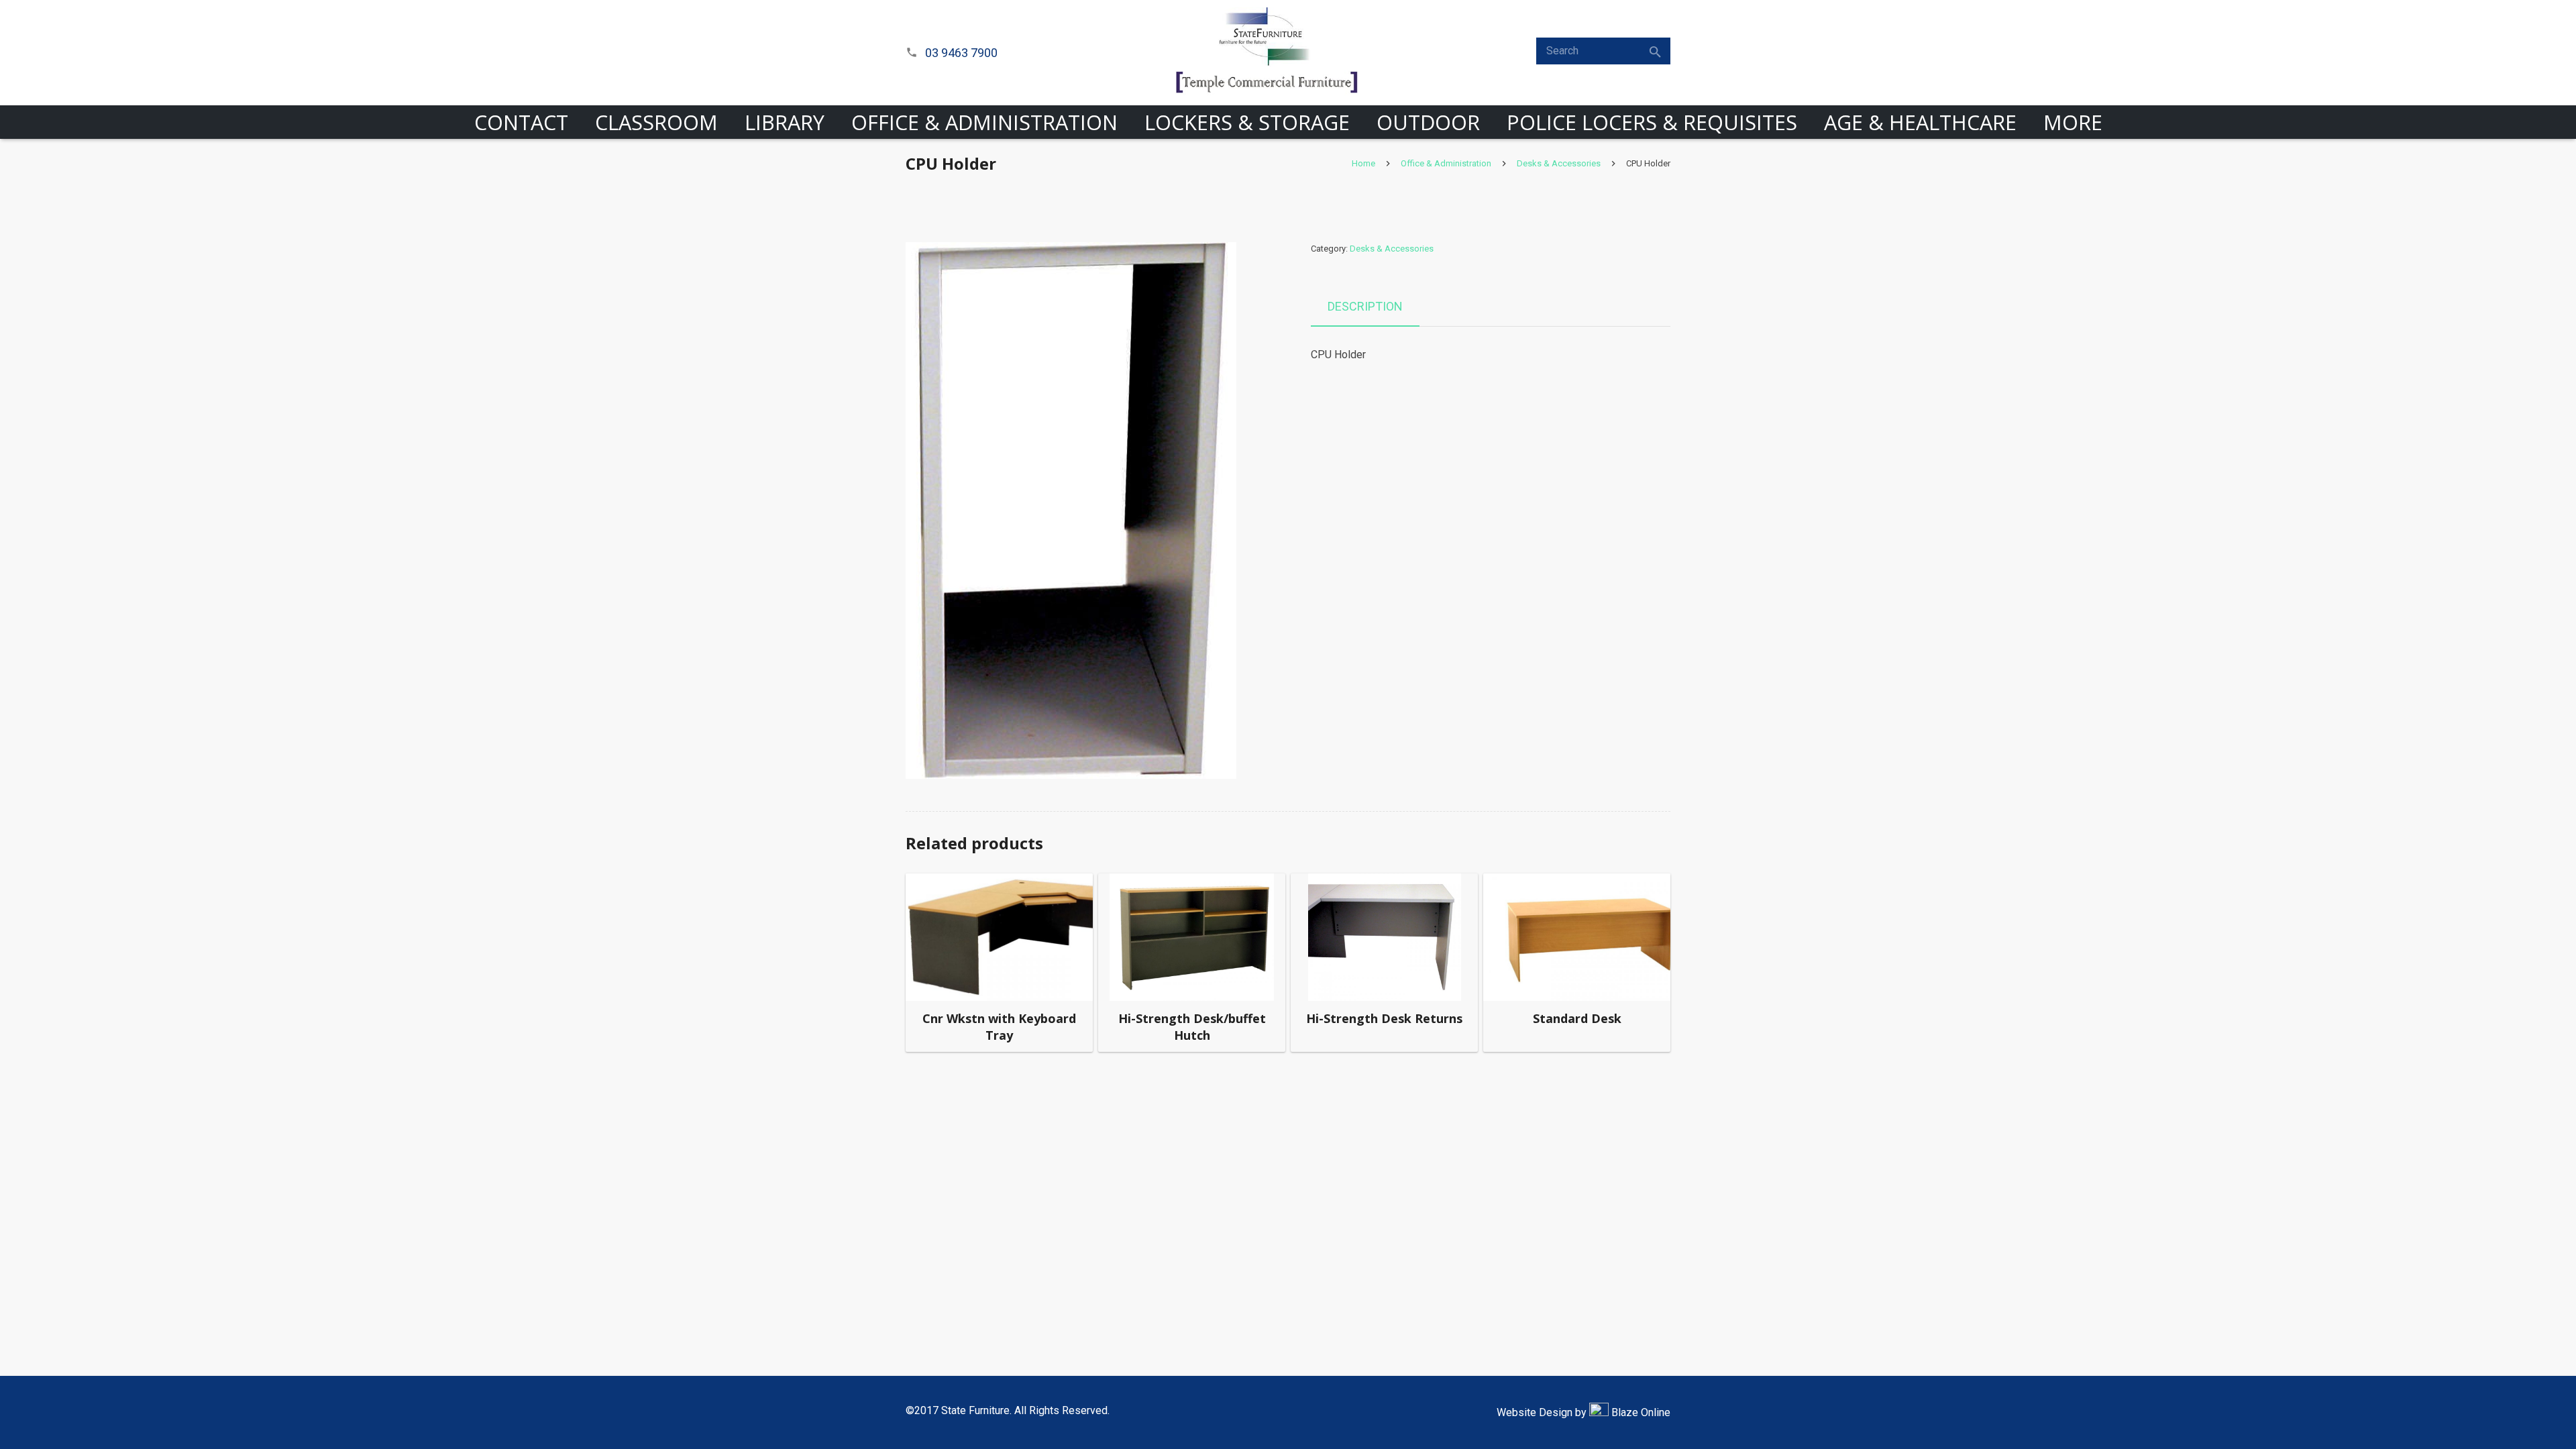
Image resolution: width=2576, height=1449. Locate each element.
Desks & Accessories (1559, 163)
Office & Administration (1446, 163)
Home (1363, 163)
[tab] (1365, 307)
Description (1365, 306)
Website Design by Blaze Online (1584, 1412)
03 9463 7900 (961, 53)
